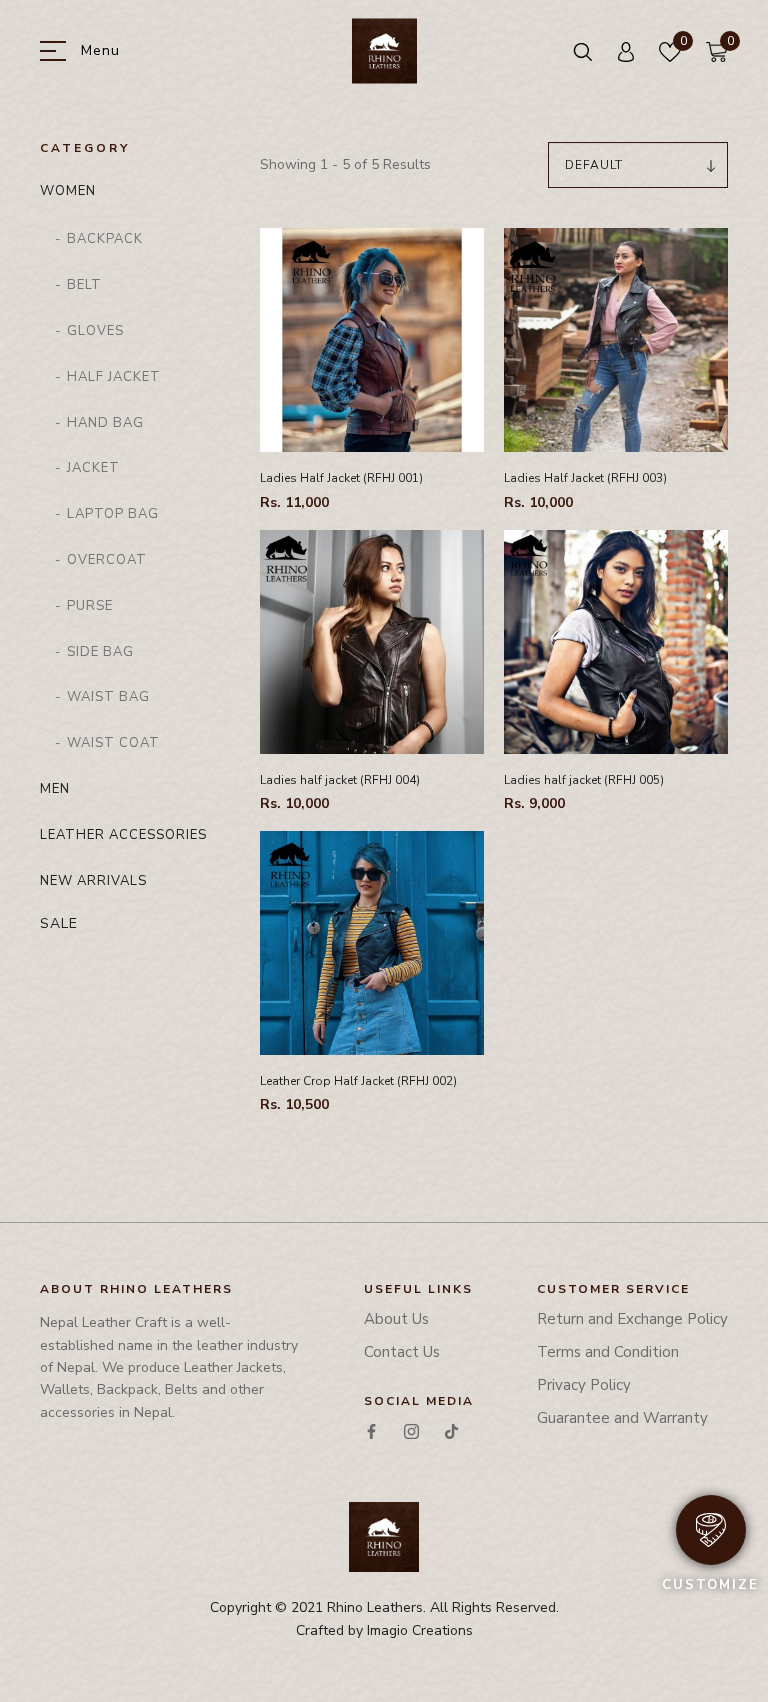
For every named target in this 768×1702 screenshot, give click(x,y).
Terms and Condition (608, 1352)
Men (55, 789)
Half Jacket (114, 377)
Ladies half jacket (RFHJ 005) (584, 780)
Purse (90, 606)
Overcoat (107, 560)
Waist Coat (113, 743)
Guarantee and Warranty (622, 1418)
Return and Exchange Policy (632, 1319)
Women (68, 191)
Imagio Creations (420, 1630)
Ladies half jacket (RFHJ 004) (340, 780)
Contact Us (402, 1352)
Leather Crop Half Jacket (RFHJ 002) (358, 1081)
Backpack (105, 239)
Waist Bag (108, 697)
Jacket (93, 468)
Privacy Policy (584, 1385)
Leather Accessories (123, 835)
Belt (84, 285)
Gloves (95, 331)
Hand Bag (105, 423)
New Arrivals (93, 881)
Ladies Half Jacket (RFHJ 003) (585, 478)
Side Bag (100, 652)
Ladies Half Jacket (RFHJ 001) (341, 478)
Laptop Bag (113, 514)
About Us (396, 1319)
